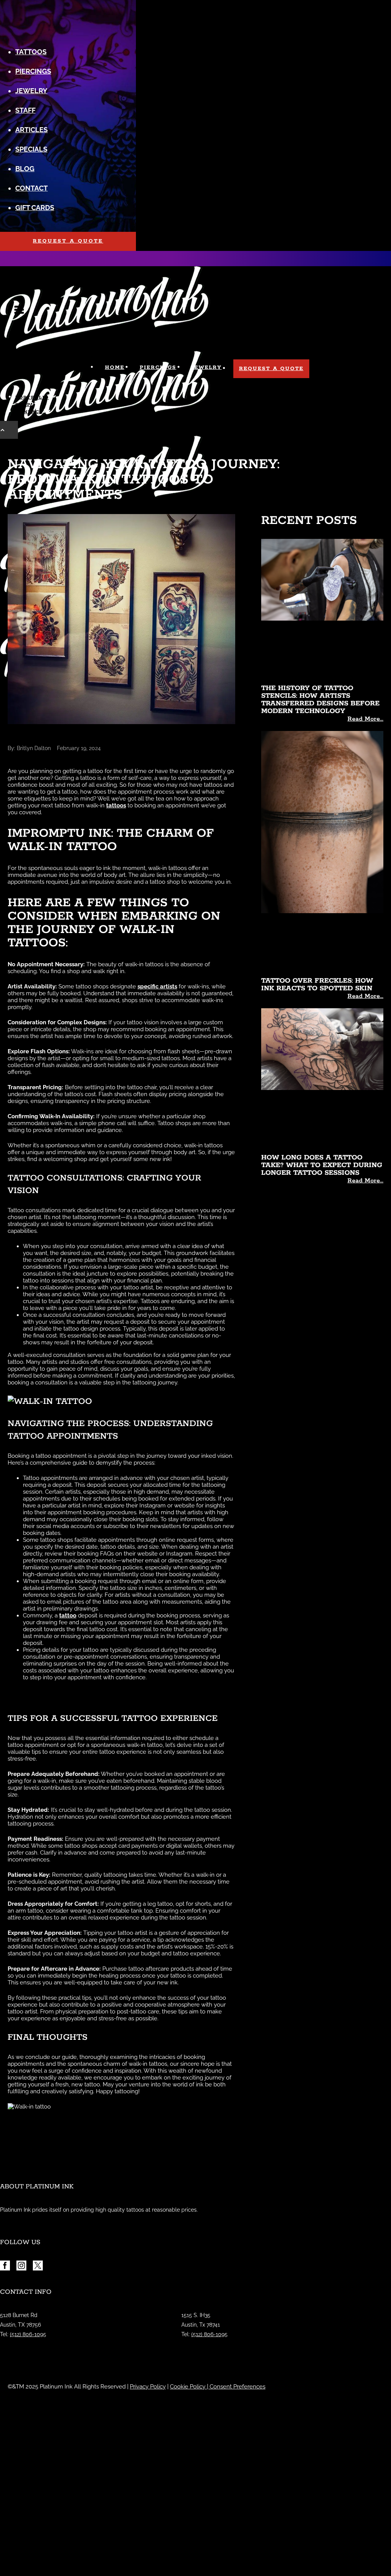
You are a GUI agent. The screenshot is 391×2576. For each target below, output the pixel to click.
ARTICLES (32, 130)
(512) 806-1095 (28, 2334)
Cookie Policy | (190, 2387)
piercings (33, 71)
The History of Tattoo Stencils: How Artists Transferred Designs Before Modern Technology (320, 700)
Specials (31, 149)
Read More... (365, 719)
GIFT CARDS (35, 208)
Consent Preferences (238, 2387)
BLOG (25, 169)
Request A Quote (68, 241)
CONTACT (32, 188)
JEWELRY (31, 91)
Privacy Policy (148, 2387)
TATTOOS (31, 52)
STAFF (25, 110)
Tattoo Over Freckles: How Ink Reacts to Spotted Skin (317, 985)
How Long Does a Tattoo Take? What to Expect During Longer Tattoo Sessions (322, 1165)
